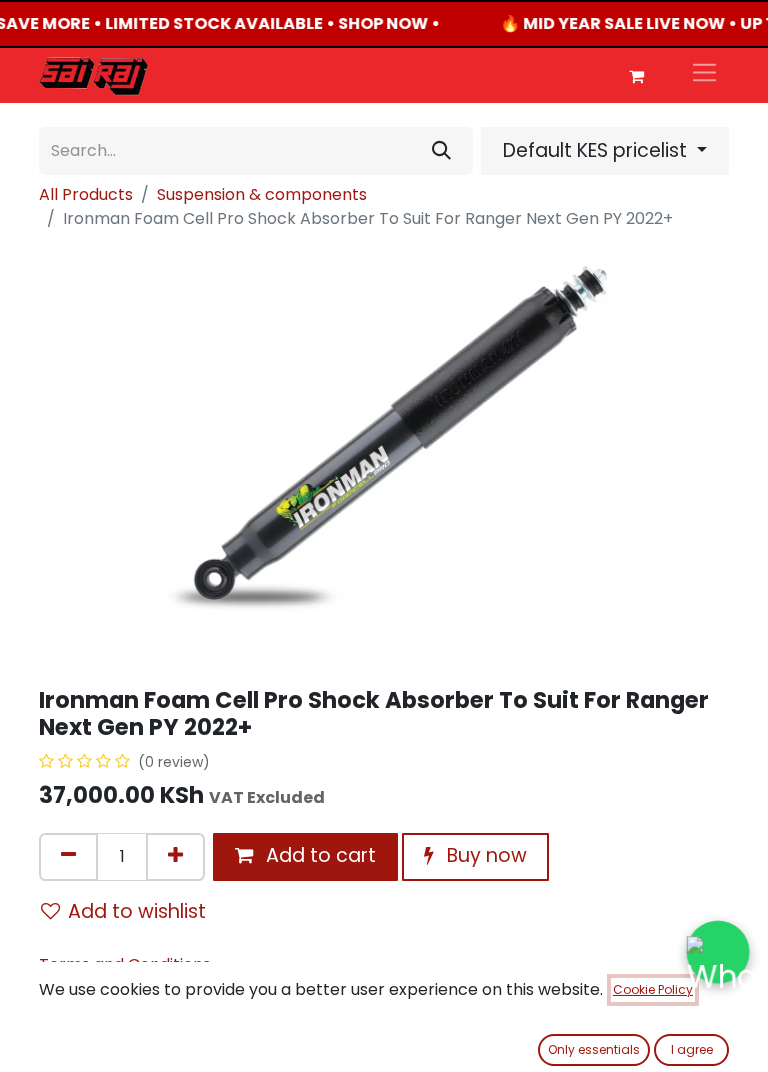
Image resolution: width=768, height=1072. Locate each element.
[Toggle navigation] (704, 75)
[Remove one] (68, 857)
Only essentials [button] (594, 1049)
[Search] (441, 151)
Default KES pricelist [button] (597, 150)
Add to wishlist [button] (137, 911)
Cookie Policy (653, 989)
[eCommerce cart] (636, 76)
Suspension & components (262, 194)
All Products (86, 194)
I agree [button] (692, 1049)
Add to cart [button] (318, 855)
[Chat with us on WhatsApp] (717, 951)
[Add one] (175, 857)
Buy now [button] (484, 855)
